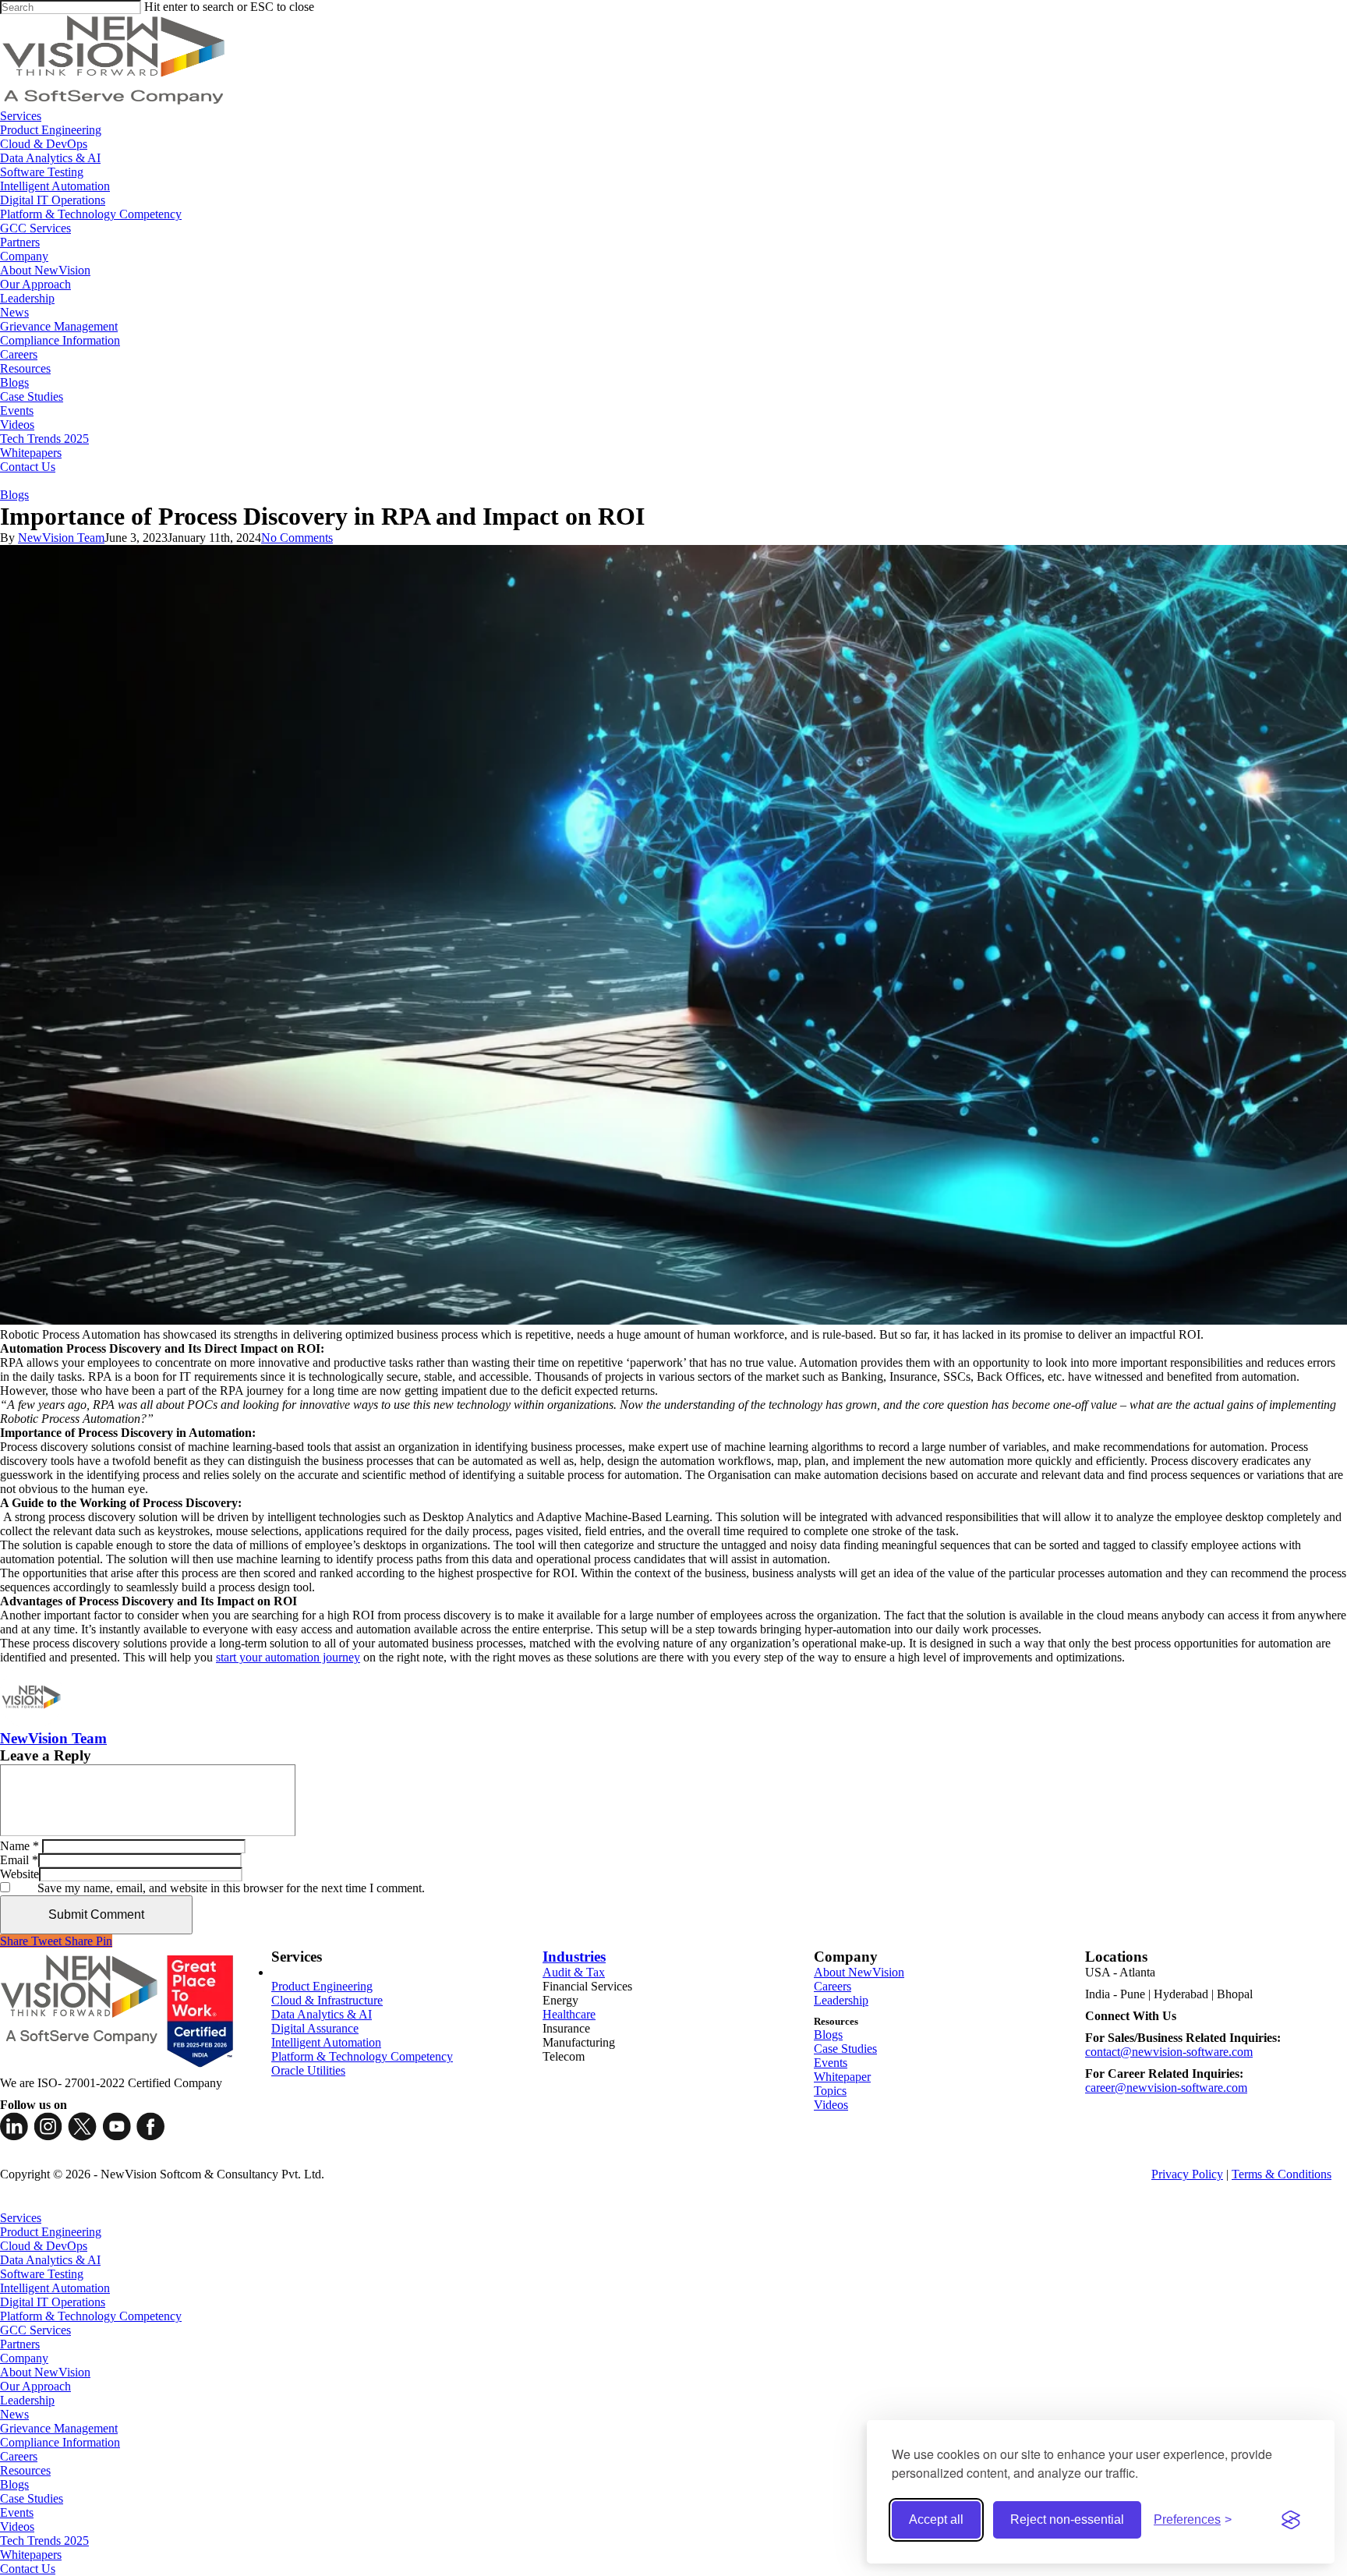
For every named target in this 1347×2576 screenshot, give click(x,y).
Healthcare (569, 2014)
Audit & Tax (574, 1972)
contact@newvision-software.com (1169, 2052)
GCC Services (35, 2330)
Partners (20, 2344)
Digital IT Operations (53, 2302)
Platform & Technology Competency (362, 2056)
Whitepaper (842, 2077)
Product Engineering (322, 1986)
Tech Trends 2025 (44, 2541)
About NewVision (859, 1972)
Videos (831, 2105)
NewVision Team (61, 538)
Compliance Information (60, 2442)
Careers (833, 1986)
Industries (574, 1957)
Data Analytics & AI (322, 2014)
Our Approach (35, 2386)
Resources (25, 2470)
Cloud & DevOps (44, 2246)
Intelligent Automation (326, 2042)
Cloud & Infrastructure (327, 2000)
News (14, 2414)
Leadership (841, 2000)
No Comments (297, 538)
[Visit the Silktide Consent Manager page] (1291, 2520)
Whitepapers (31, 2555)
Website (19, 1874)
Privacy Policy (1187, 2174)
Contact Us (28, 2569)
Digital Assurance (315, 2028)
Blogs (14, 495)
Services (21, 2218)
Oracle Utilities (308, 2070)
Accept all (936, 2519)
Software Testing (42, 2274)
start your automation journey (288, 1657)
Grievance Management (59, 2428)
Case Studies (845, 2049)
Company (24, 2358)
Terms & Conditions (1282, 2174)
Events (831, 2063)
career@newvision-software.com (1166, 2088)
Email (19, 1860)
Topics (830, 2091)
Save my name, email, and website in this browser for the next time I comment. (231, 1888)
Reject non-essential (1067, 2519)
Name (19, 1846)
